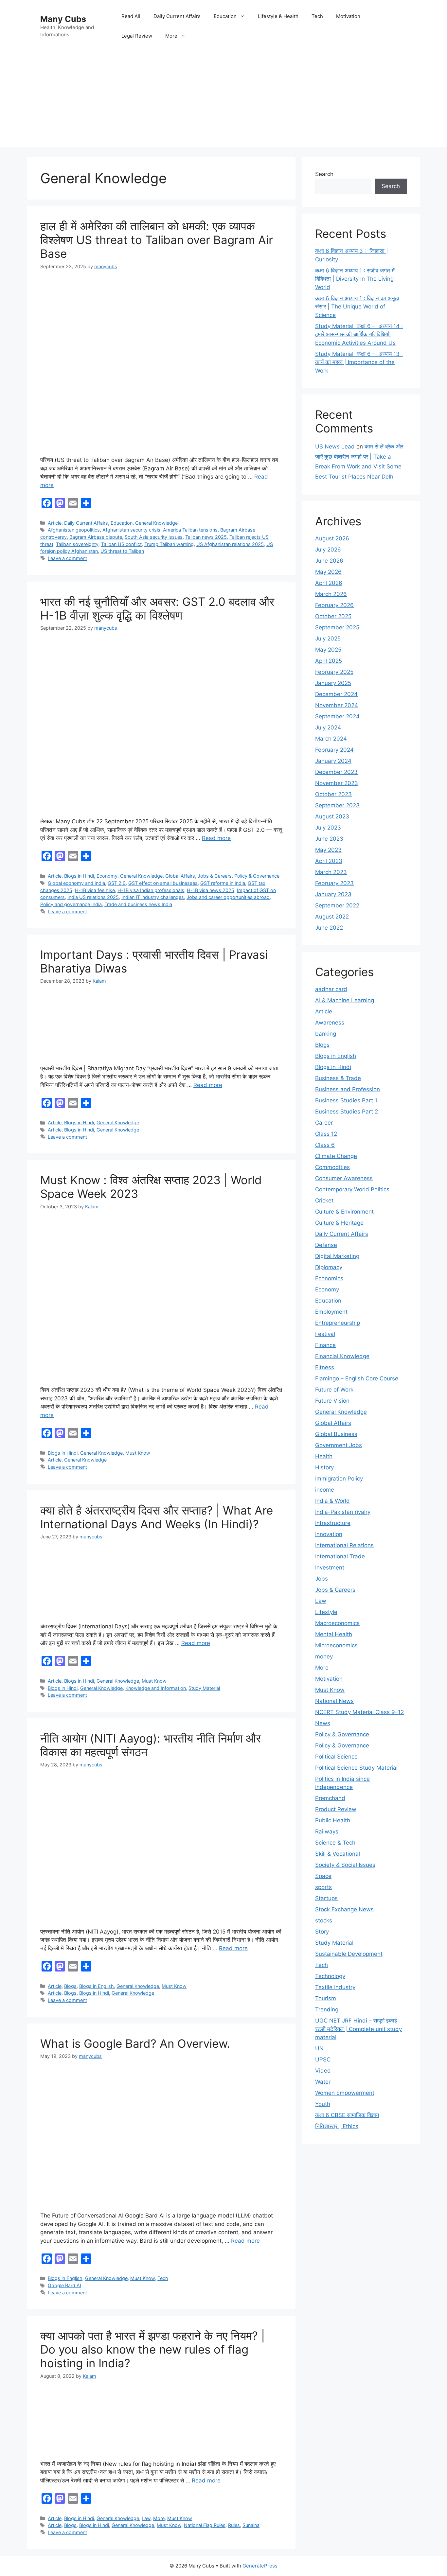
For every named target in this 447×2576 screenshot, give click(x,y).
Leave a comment (67, 558)
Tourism (326, 1998)
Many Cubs (63, 19)
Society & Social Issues (345, 1865)
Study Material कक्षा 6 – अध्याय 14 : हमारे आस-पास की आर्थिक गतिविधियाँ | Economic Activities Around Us (359, 334)
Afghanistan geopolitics (74, 530)
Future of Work (334, 1390)
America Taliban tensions (190, 530)
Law (146, 2518)
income (325, 1490)
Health (324, 1456)
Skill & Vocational (338, 1854)
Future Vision (332, 1401)
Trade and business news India (138, 904)
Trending (327, 2009)
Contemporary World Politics (352, 1189)
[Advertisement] (223, 101)
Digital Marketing (337, 1256)
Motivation (348, 16)
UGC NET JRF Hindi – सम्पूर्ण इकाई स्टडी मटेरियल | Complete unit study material (358, 2029)
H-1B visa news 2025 (211, 890)
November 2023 (337, 783)
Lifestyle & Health (278, 16)
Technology (330, 1976)
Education (225, 16)
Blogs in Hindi (79, 876)
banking (326, 1034)
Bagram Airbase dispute (96, 537)
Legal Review (137, 36)
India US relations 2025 (93, 897)
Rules (234, 2525)
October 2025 (333, 616)
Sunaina (251, 2525)
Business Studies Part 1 (346, 1100)
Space (323, 1876)
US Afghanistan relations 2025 (230, 544)
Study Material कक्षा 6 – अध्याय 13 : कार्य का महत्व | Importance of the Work (359, 362)
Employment (331, 1312)
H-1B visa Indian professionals (151, 890)
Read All (131, 16)
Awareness (330, 1023)
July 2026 (328, 550)
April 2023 (329, 861)
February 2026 (334, 605)
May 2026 (328, 572)
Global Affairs (180, 876)
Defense (326, 1245)
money (324, 1656)
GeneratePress (260, 2566)
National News (334, 1701)
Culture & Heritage (339, 1223)
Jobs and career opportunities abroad (228, 897)
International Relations (344, 1545)
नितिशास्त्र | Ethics (337, 2126)
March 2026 (331, 594)
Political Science (336, 1757)
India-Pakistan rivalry (343, 1512)
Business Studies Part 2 (347, 1112)
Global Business (336, 1434)
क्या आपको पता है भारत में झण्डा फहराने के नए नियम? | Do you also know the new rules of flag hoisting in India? (152, 2349)
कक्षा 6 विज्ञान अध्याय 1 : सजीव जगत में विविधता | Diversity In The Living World (355, 279)
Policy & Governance (257, 876)
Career (324, 1123)
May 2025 (328, 650)
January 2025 (333, 683)
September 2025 (337, 627)
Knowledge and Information (156, 1688)
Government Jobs (339, 1445)
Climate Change (336, 1156)
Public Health (333, 1820)
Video (323, 2071)
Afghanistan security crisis (131, 530)
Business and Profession (348, 1089)
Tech (317, 16)
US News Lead (335, 447)
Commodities (332, 1167)
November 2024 (337, 705)
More (171, 36)
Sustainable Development (349, 1954)
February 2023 (334, 883)
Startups (326, 1898)
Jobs (322, 1579)
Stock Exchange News (344, 1909)
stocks (324, 1920)
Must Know (138, 1453)
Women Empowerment (345, 2093)
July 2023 (328, 828)
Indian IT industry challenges (153, 897)
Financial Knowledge (342, 1356)
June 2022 (329, 928)
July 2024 (328, 727)
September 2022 (337, 905)
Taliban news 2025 (206, 537)
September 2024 (337, 716)
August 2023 (332, 816)
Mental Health (334, 1634)
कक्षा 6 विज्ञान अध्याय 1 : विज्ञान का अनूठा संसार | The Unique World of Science (357, 307)
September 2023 (337, 805)
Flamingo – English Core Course (357, 1378)
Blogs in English (97, 1986)
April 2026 (329, 583)
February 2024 (334, 750)
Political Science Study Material (356, 1768)
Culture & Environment (344, 1212)
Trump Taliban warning (169, 544)
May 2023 (328, 850)
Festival (325, 1334)
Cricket (324, 1200)
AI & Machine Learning (345, 1000)
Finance (325, 1345)
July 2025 (328, 639)
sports (323, 1887)
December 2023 (336, 772)
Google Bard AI (64, 2285)
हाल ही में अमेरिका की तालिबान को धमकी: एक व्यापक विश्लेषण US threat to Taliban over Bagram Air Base (157, 240)
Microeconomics (336, 1645)
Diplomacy (329, 1267)
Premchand (330, 1798)
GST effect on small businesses (163, 883)
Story (322, 1932)
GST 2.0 (117, 883)
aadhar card (331, 989)
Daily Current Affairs (177, 16)
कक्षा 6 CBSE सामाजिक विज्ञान (347, 2115)
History (324, 1467)
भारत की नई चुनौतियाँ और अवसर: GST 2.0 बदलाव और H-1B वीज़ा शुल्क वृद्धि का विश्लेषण (157, 608)
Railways (327, 1831)
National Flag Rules (205, 2525)
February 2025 (334, 672)
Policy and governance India (71, 904)
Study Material (204, 1688)
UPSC (323, 2059)
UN (319, 2048)
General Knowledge (156, 523)
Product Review (336, 1809)
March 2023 (331, 872)
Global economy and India (76, 883)
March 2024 (331, 739)
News (323, 1723)
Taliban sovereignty (77, 544)
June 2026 (329, 561)
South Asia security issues (154, 537)
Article (55, 523)
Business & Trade (338, 1078)
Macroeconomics (337, 1623)
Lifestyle (326, 1612)
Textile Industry (335, 1987)
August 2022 (332, 917)
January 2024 (333, 761)
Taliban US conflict (121, 544)
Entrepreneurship (338, 1323)
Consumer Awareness (344, 1178)
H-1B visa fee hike (95, 890)
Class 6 (325, 1145)
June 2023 (329, 839)
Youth (323, 2104)
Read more (216, 838)
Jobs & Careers (215, 876)
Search (324, 174)
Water (323, 2082)
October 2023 (333, 794)
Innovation (329, 1534)
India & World (332, 1501)
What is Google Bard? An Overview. (135, 2043)
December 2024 (336, 694)
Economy (107, 876)
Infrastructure (333, 1523)
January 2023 (333, 894)
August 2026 (332, 538)
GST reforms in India (223, 883)
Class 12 (326, 1134)
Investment (330, 1568)
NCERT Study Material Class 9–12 (359, 1712)
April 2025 (329, 661)
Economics (329, 1278)
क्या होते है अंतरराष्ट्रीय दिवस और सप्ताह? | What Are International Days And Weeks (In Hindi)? (157, 1517)
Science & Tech (335, 1843)
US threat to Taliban (122, 551)
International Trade (340, 1556)
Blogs (70, 1986)
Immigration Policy (339, 1479)
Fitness (325, 1367)
